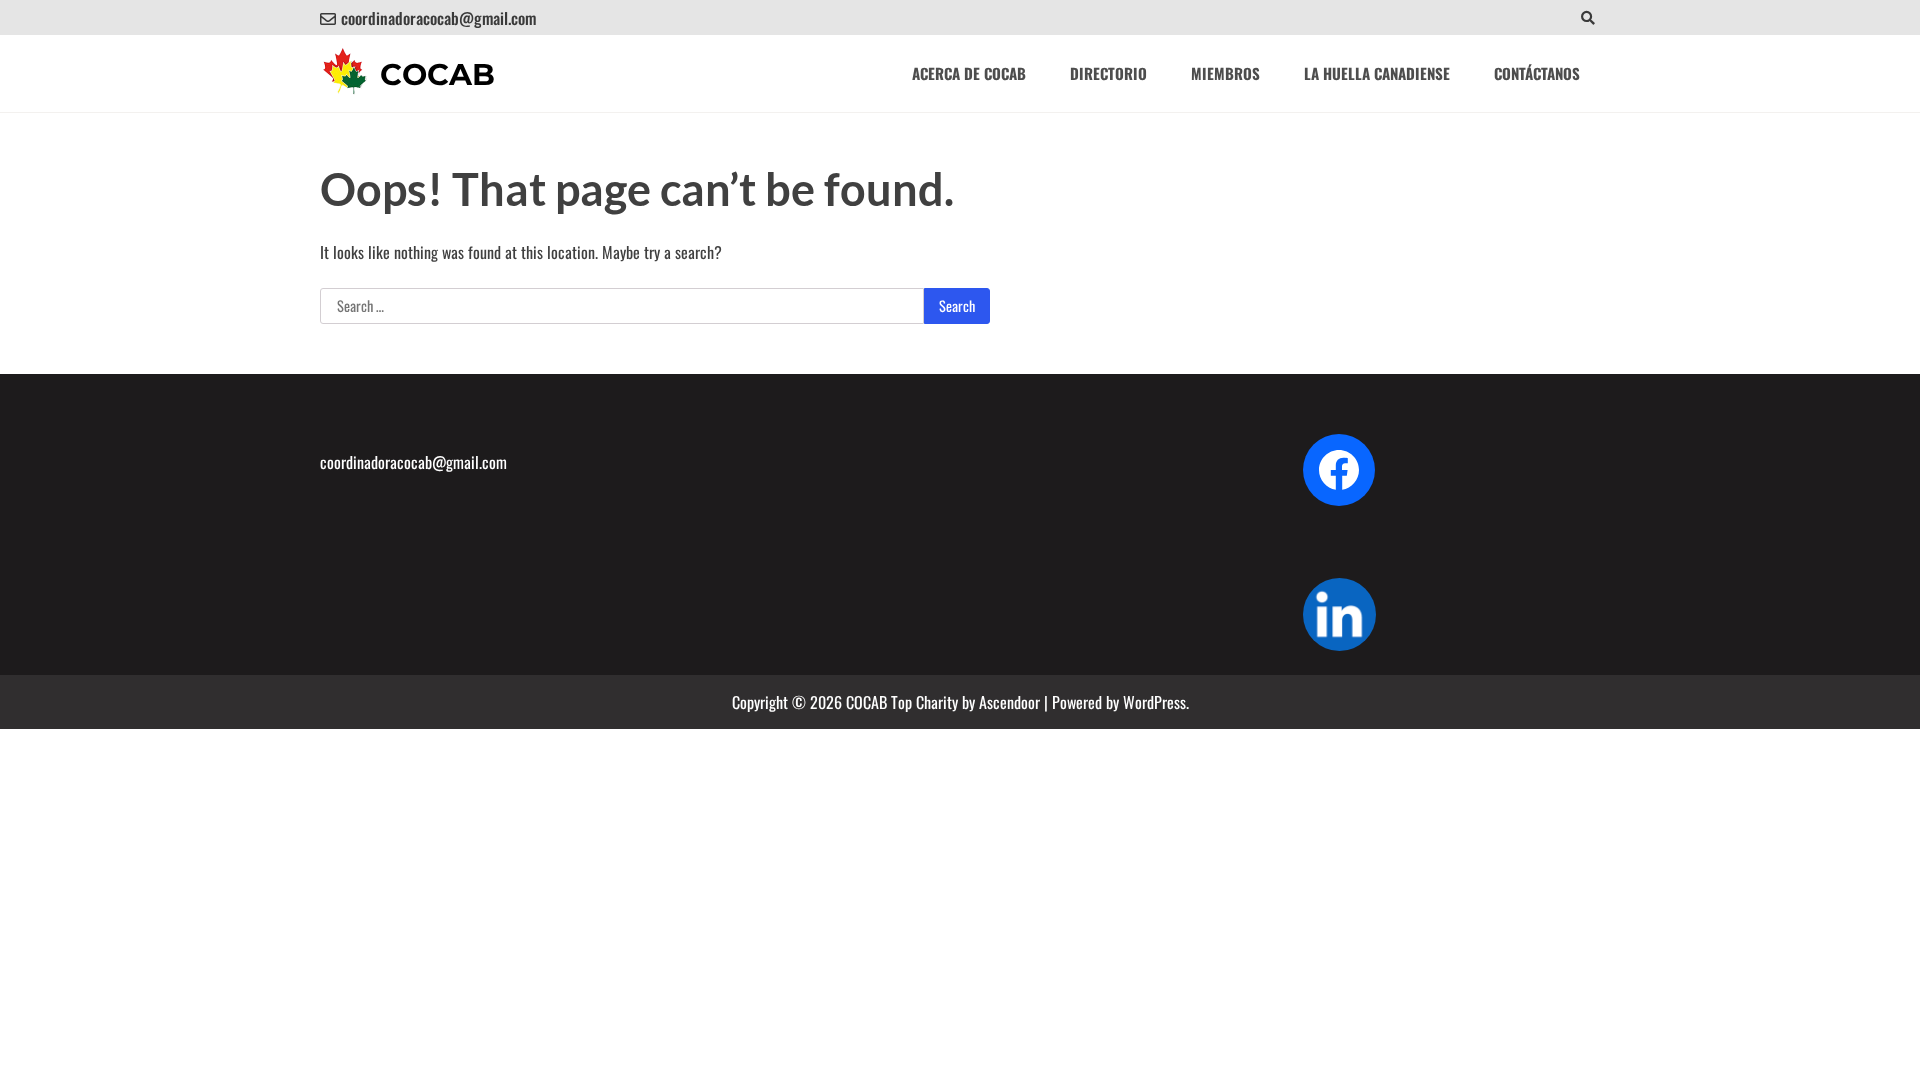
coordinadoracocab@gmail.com (438, 18)
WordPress (1154, 702)
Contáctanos (1537, 73)
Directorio (1108, 73)
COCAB (437, 74)
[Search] (1587, 17)
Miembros (1225, 73)
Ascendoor (1009, 702)
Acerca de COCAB (969, 73)
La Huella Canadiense (1377, 73)
